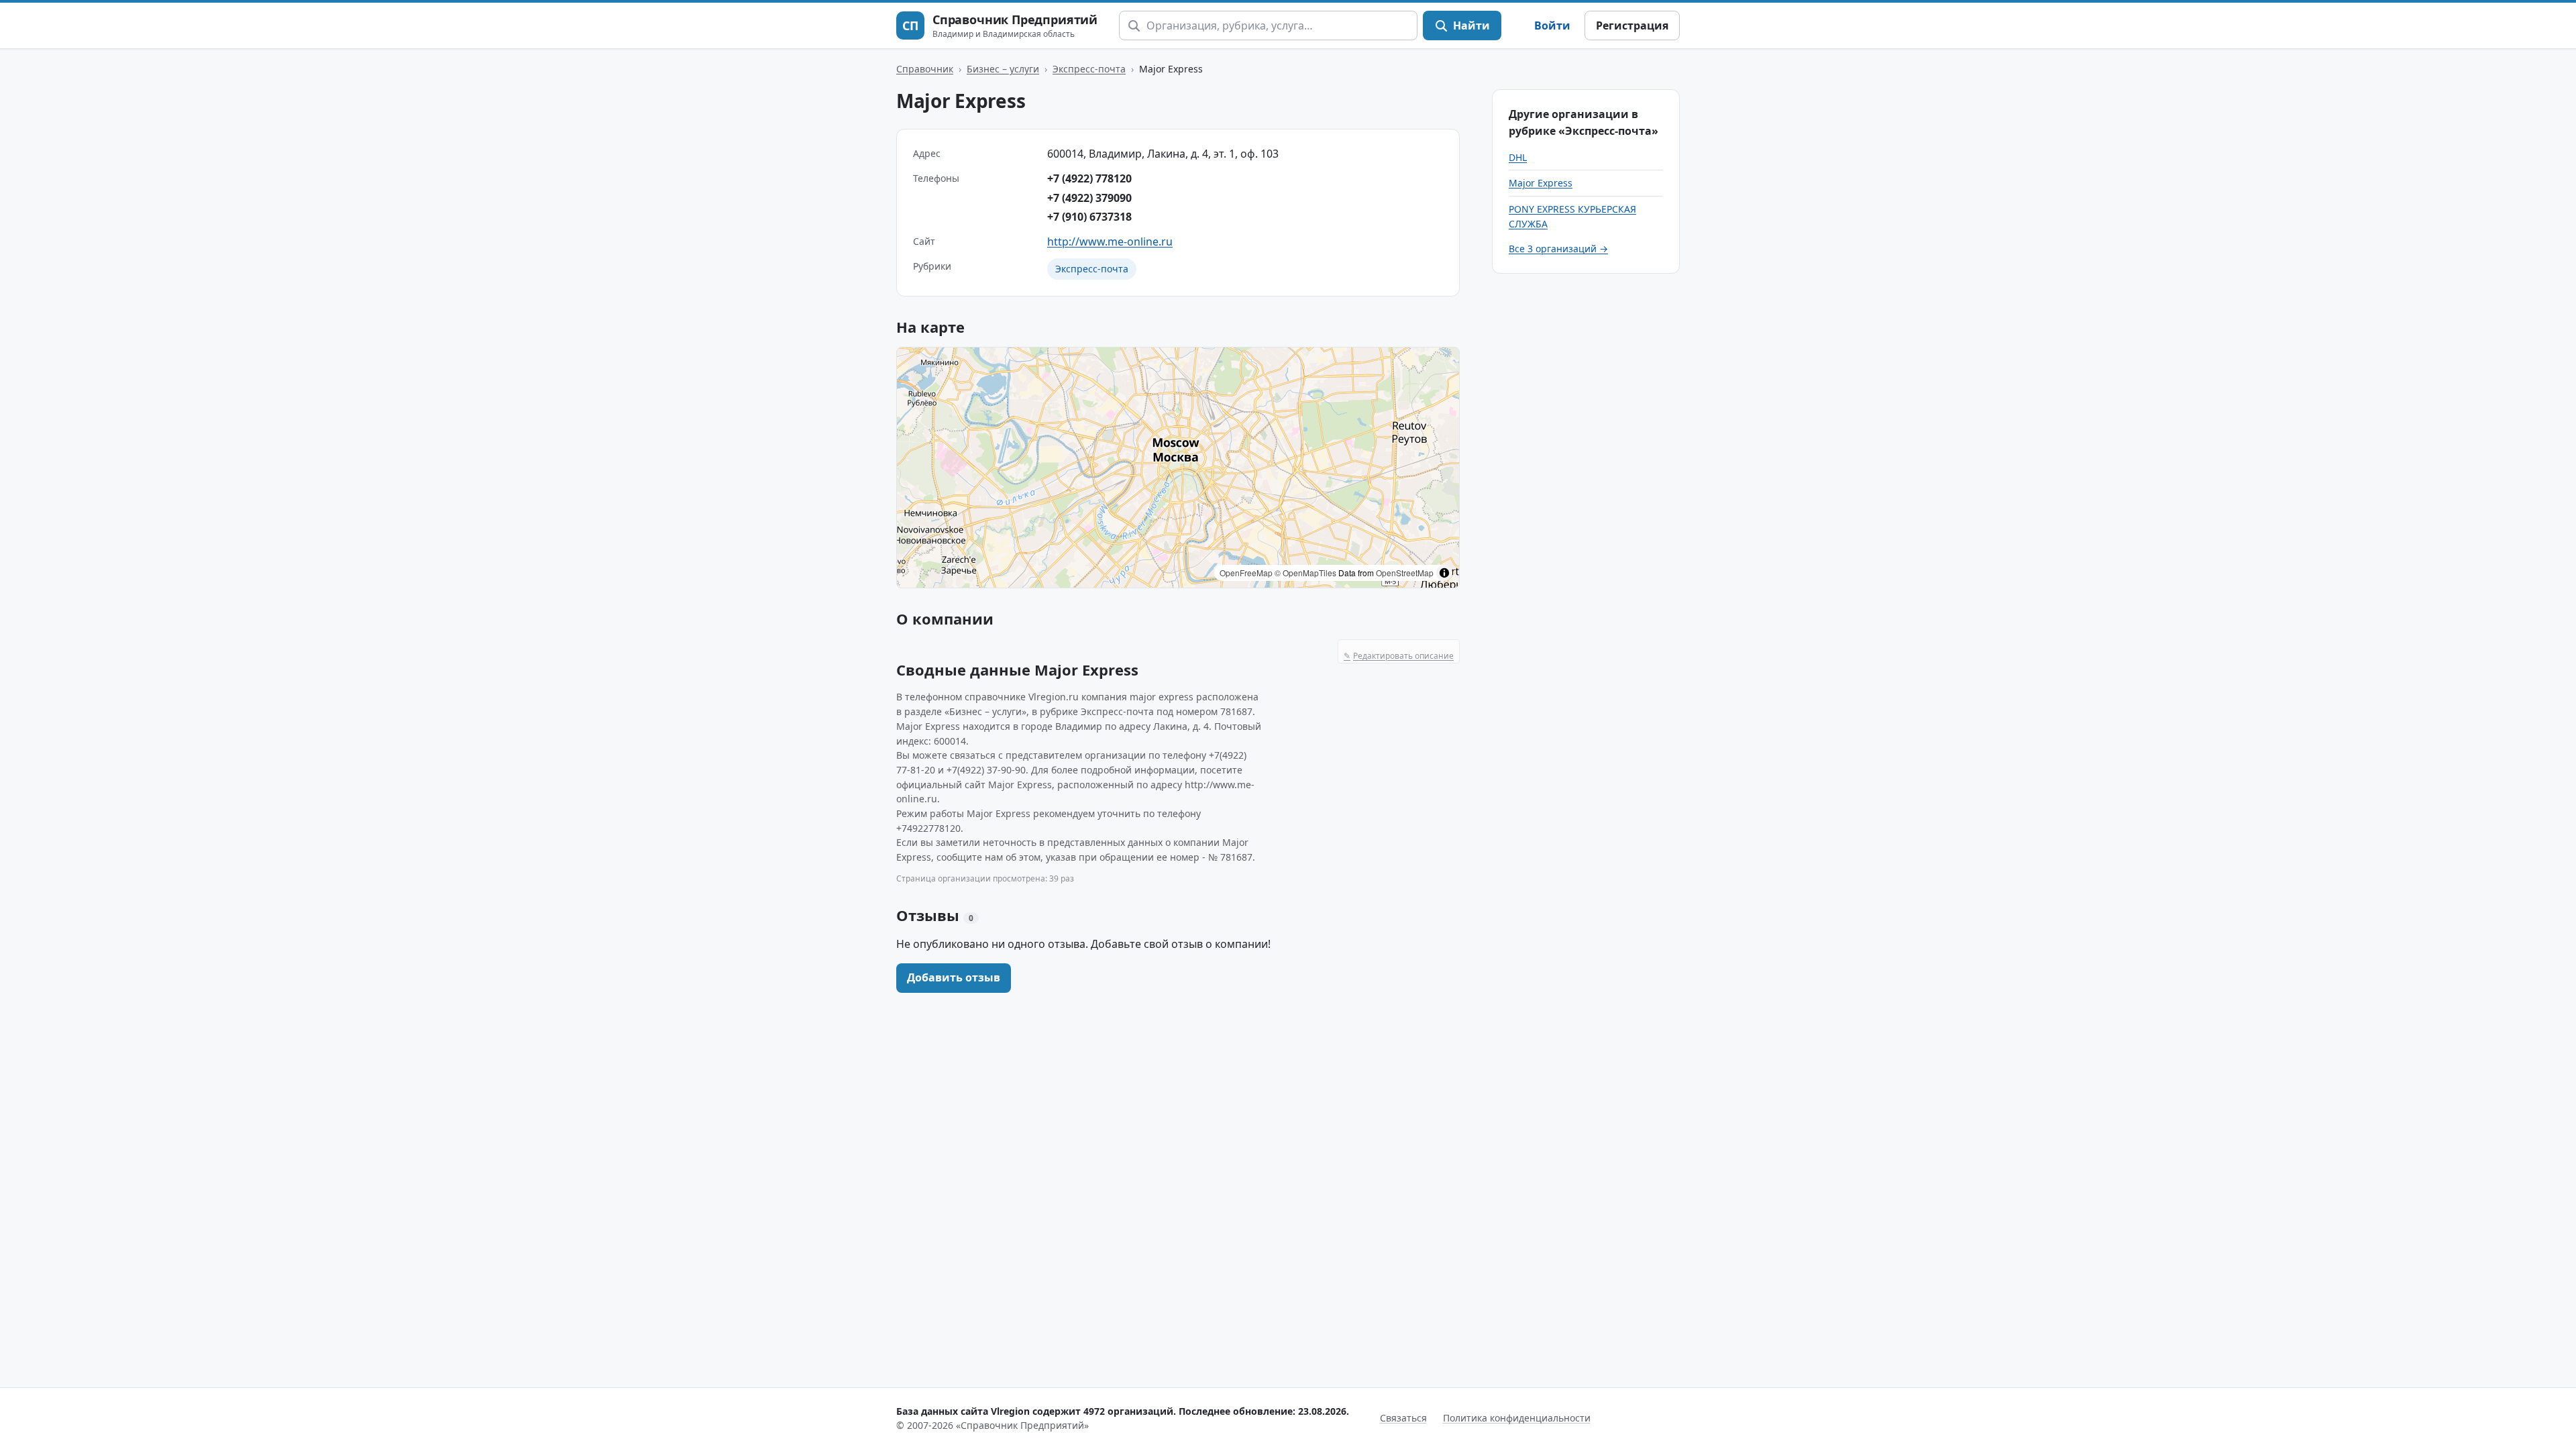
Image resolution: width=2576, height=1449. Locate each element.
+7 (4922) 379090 (1089, 198)
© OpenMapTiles (1305, 573)
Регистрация (1632, 25)
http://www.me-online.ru (1110, 241)
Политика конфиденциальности (1517, 1418)
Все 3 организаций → (1558, 249)
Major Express (1541, 183)
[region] (1178, 468)
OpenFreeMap (1246, 573)
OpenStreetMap (1405, 573)
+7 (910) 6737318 (1089, 217)
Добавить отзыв (954, 977)
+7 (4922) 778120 (1089, 178)
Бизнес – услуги (1003, 69)
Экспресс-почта (1089, 69)
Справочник (925, 69)
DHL (1518, 157)
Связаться (1403, 1418)
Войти (1552, 25)
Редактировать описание (1399, 656)
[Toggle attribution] (1444, 573)
